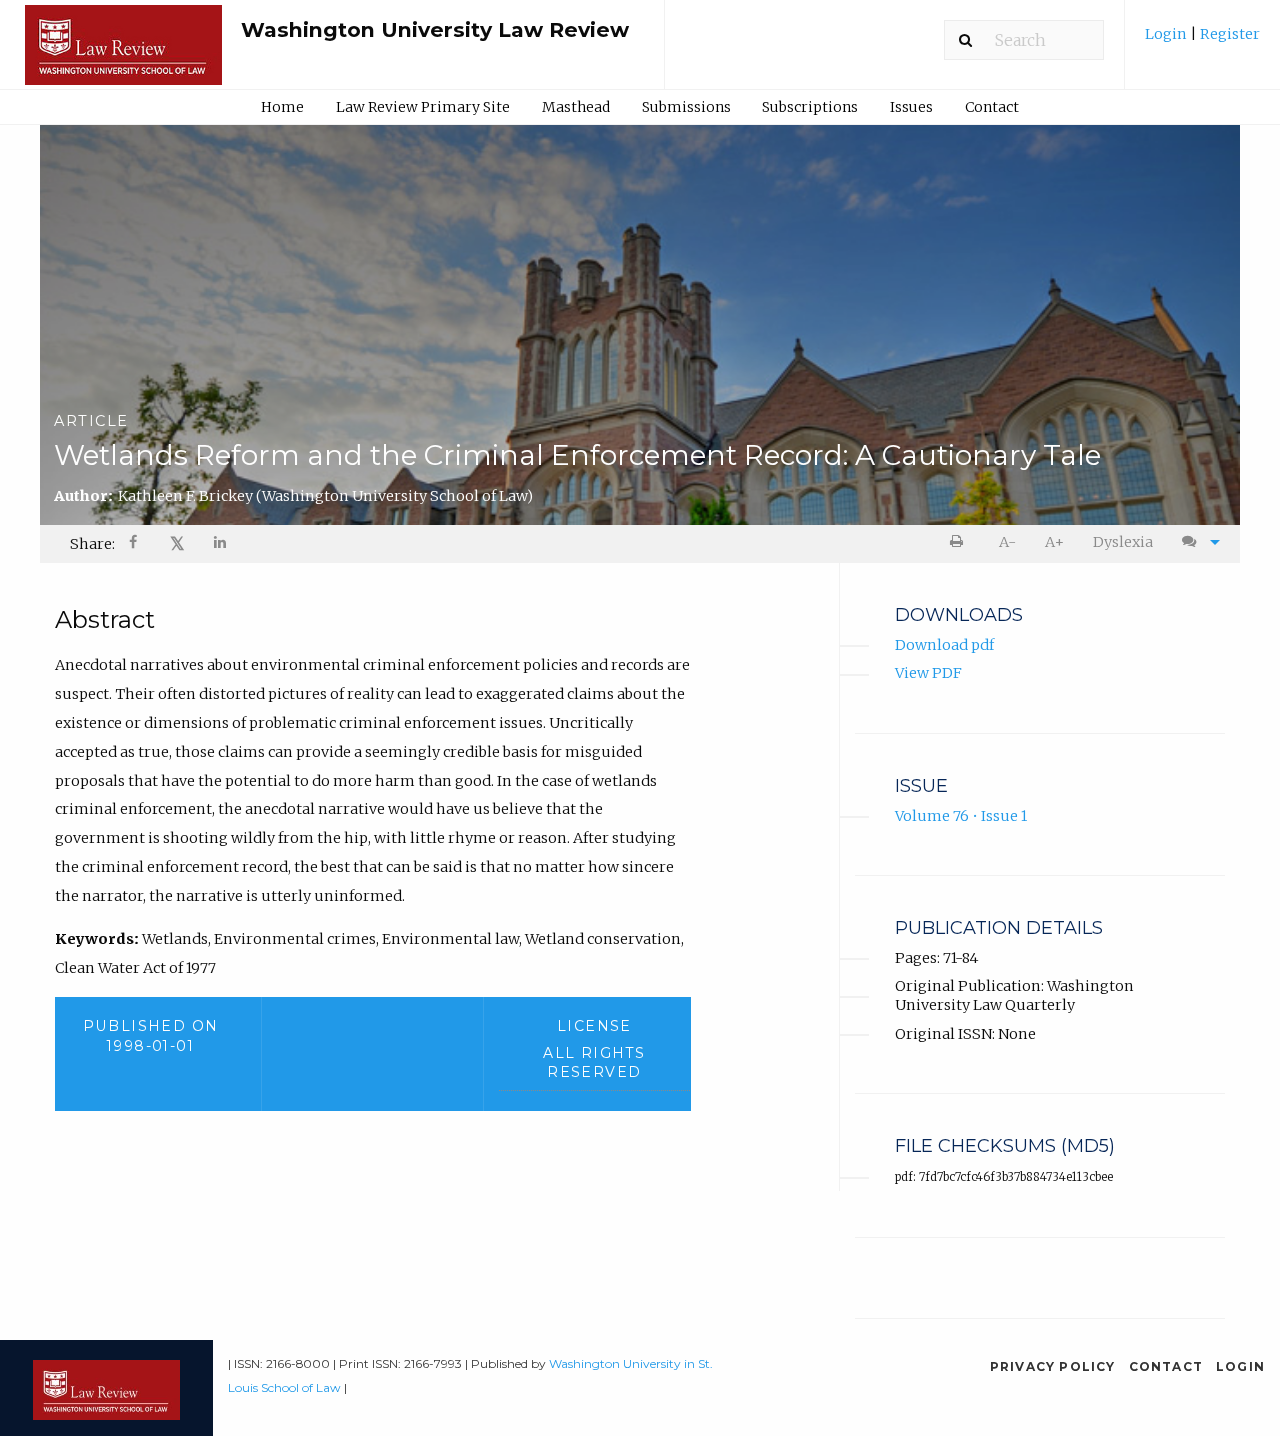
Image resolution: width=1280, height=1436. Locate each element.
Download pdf (944, 645)
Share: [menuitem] (92, 544)
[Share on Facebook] (135, 544)
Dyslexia (1123, 542)
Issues (911, 107)
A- (1007, 542)
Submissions (686, 107)
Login (1167, 34)
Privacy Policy (1053, 1366)
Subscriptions (810, 107)
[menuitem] (1202, 41)
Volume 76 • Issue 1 (961, 816)
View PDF (928, 673)
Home (282, 107)
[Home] (123, 54)
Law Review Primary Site (423, 107)
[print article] (960, 542)
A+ (1054, 542)
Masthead (576, 107)
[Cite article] (1196, 542)
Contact (992, 107)
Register (1228, 34)
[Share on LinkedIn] (221, 544)
